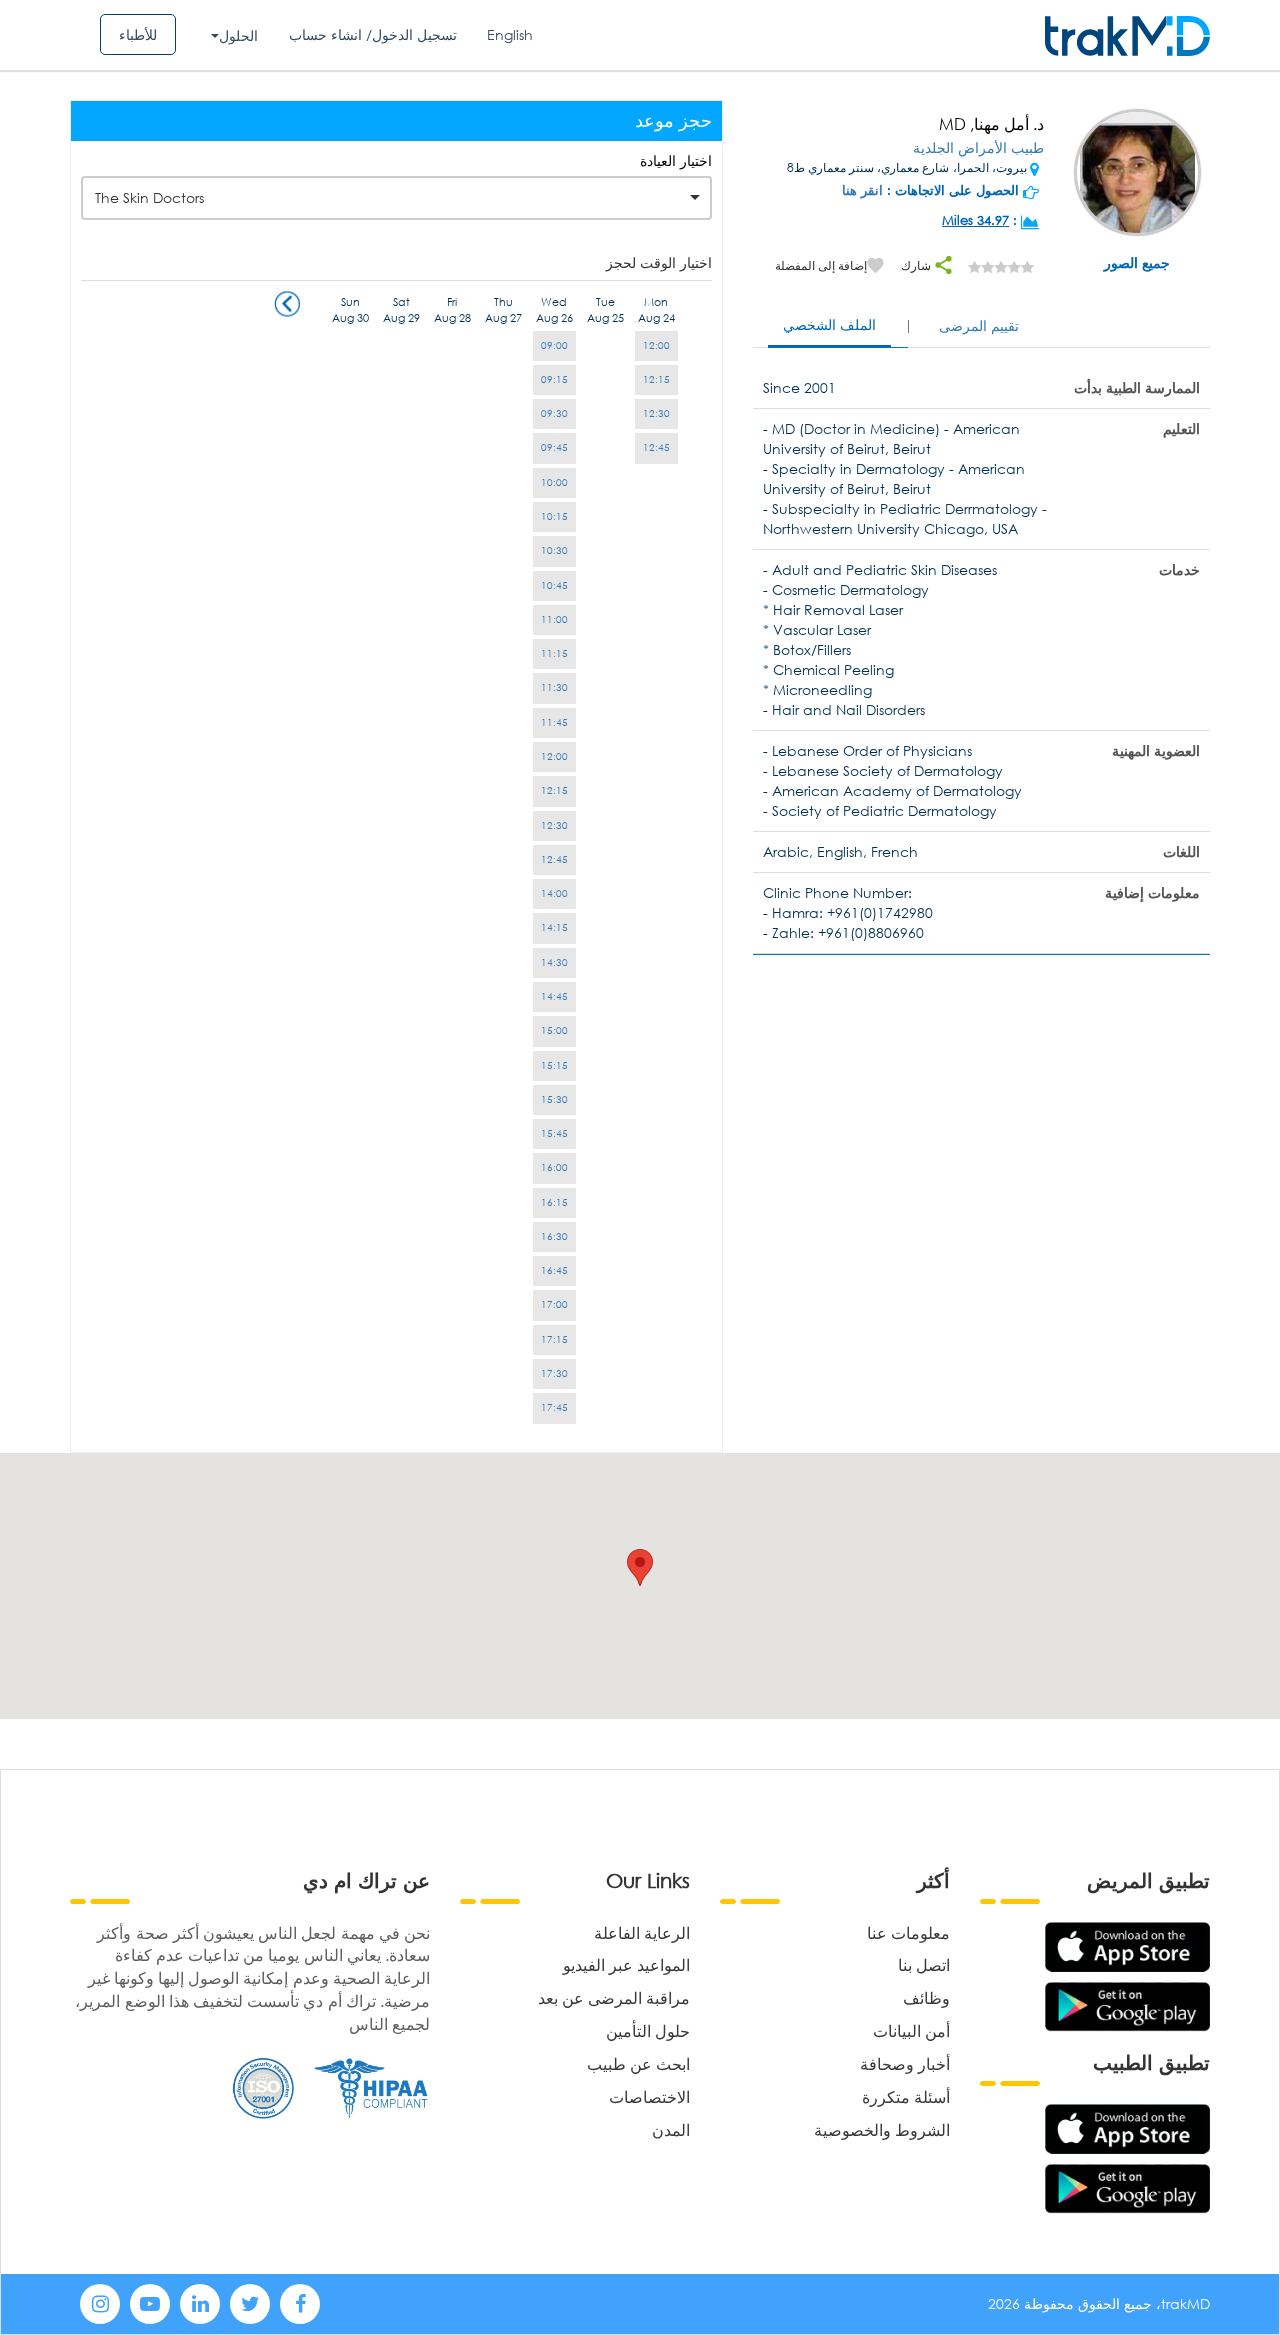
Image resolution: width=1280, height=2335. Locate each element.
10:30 (554, 550)
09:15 (554, 379)
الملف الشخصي (829, 324)
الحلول (238, 35)
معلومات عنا (908, 1932)
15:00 (554, 1030)
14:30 (554, 962)
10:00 (554, 482)
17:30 (554, 1373)
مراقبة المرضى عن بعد (614, 1997)
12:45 (656, 447)
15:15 (554, 1065)
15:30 (554, 1099)
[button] (640, 1567)
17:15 (554, 1339)
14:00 (554, 893)
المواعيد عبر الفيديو (626, 1964)
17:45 (554, 1407)
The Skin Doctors (149, 197)
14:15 (554, 927)
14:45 (554, 996)
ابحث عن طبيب (638, 2063)
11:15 (554, 653)
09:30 (554, 413)
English (510, 34)
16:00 (554, 1167)
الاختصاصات (649, 2096)
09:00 (554, 345)
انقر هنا (862, 190)
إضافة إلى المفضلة (821, 265)
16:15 (554, 1202)
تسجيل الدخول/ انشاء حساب (373, 34)
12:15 (656, 379)
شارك (917, 265)
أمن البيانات (911, 2030)
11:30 (554, 687)
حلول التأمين (648, 2030)
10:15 (554, 516)
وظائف (926, 1997)
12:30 (656, 413)
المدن (671, 2129)
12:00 (656, 345)
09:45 (554, 447)
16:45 (554, 1270)
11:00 (554, 619)
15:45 (554, 1133)
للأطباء (138, 34)
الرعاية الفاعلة (642, 1932)
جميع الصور (1137, 262)
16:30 (554, 1236)
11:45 (554, 722)
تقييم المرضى (979, 325)
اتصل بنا (924, 1964)
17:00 (554, 1304)
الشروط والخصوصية (882, 2129)
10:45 (554, 585)
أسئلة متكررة (906, 2096)
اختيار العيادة (676, 160)
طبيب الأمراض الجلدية (978, 147)
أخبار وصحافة (905, 2063)
